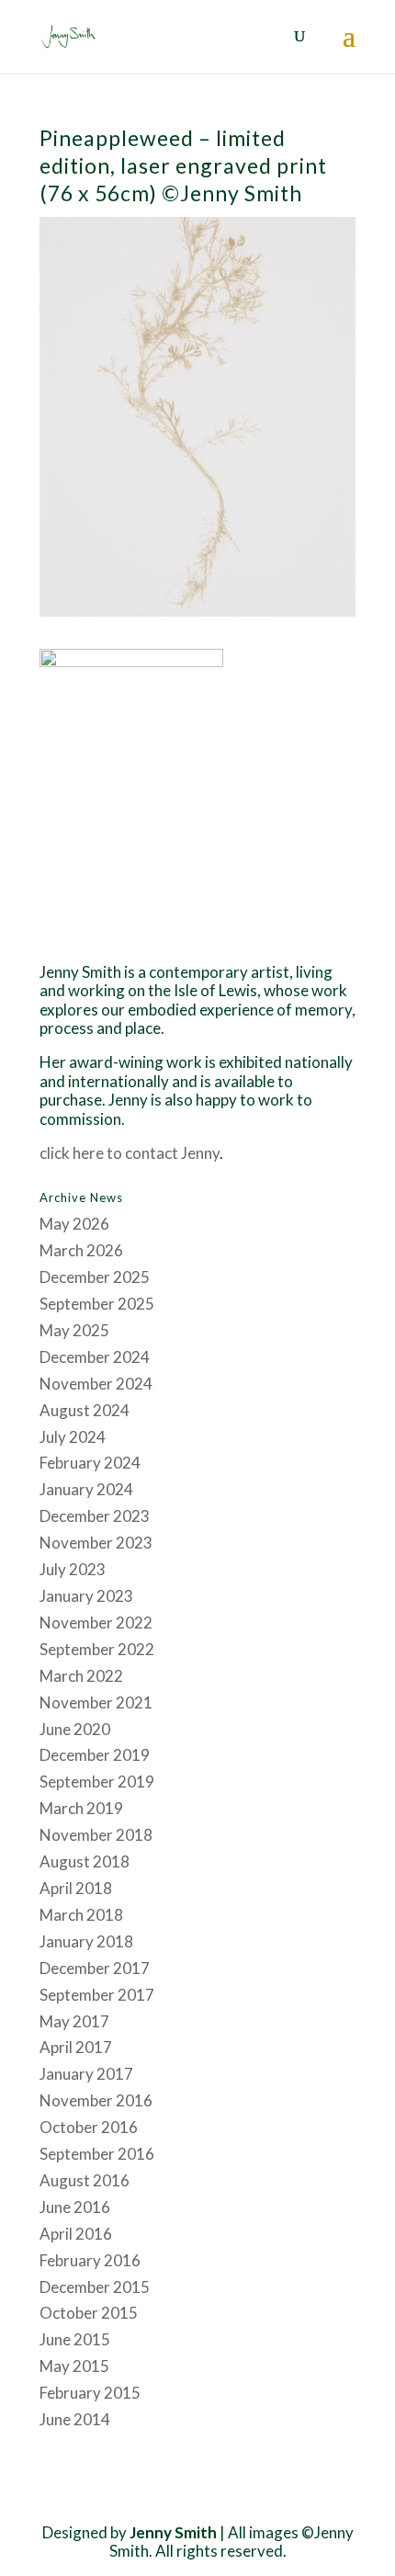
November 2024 (96, 1384)
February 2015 (90, 2393)
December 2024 (95, 1357)
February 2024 (90, 1463)
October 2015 (89, 2313)
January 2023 (86, 1596)
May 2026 (74, 1224)
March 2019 (81, 1808)
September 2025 (97, 1304)
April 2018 (76, 1888)
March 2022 (81, 1676)
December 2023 (95, 1516)
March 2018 (81, 1915)
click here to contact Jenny (130, 1153)
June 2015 (75, 2339)
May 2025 (74, 1330)
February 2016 (90, 2260)
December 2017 (95, 1968)
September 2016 (97, 2154)
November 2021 (96, 1702)
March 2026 (81, 1250)
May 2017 (74, 2021)
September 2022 (97, 1649)
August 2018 (85, 1861)
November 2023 (96, 1543)
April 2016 (76, 2234)
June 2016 (75, 2207)
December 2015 (95, 2287)
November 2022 (96, 1623)
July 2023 (73, 1569)
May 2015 (74, 2366)
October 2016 (89, 2127)
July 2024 (73, 1437)
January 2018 (86, 1941)
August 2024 (85, 1410)
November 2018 (96, 1835)
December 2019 (95, 1755)
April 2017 (76, 2047)
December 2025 (95, 1277)
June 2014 (75, 2419)
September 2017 (97, 1995)
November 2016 (96, 2100)
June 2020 (75, 1729)
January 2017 (86, 2074)
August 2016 (85, 2180)
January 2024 (86, 1489)
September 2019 (97, 1782)
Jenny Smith (173, 2532)
